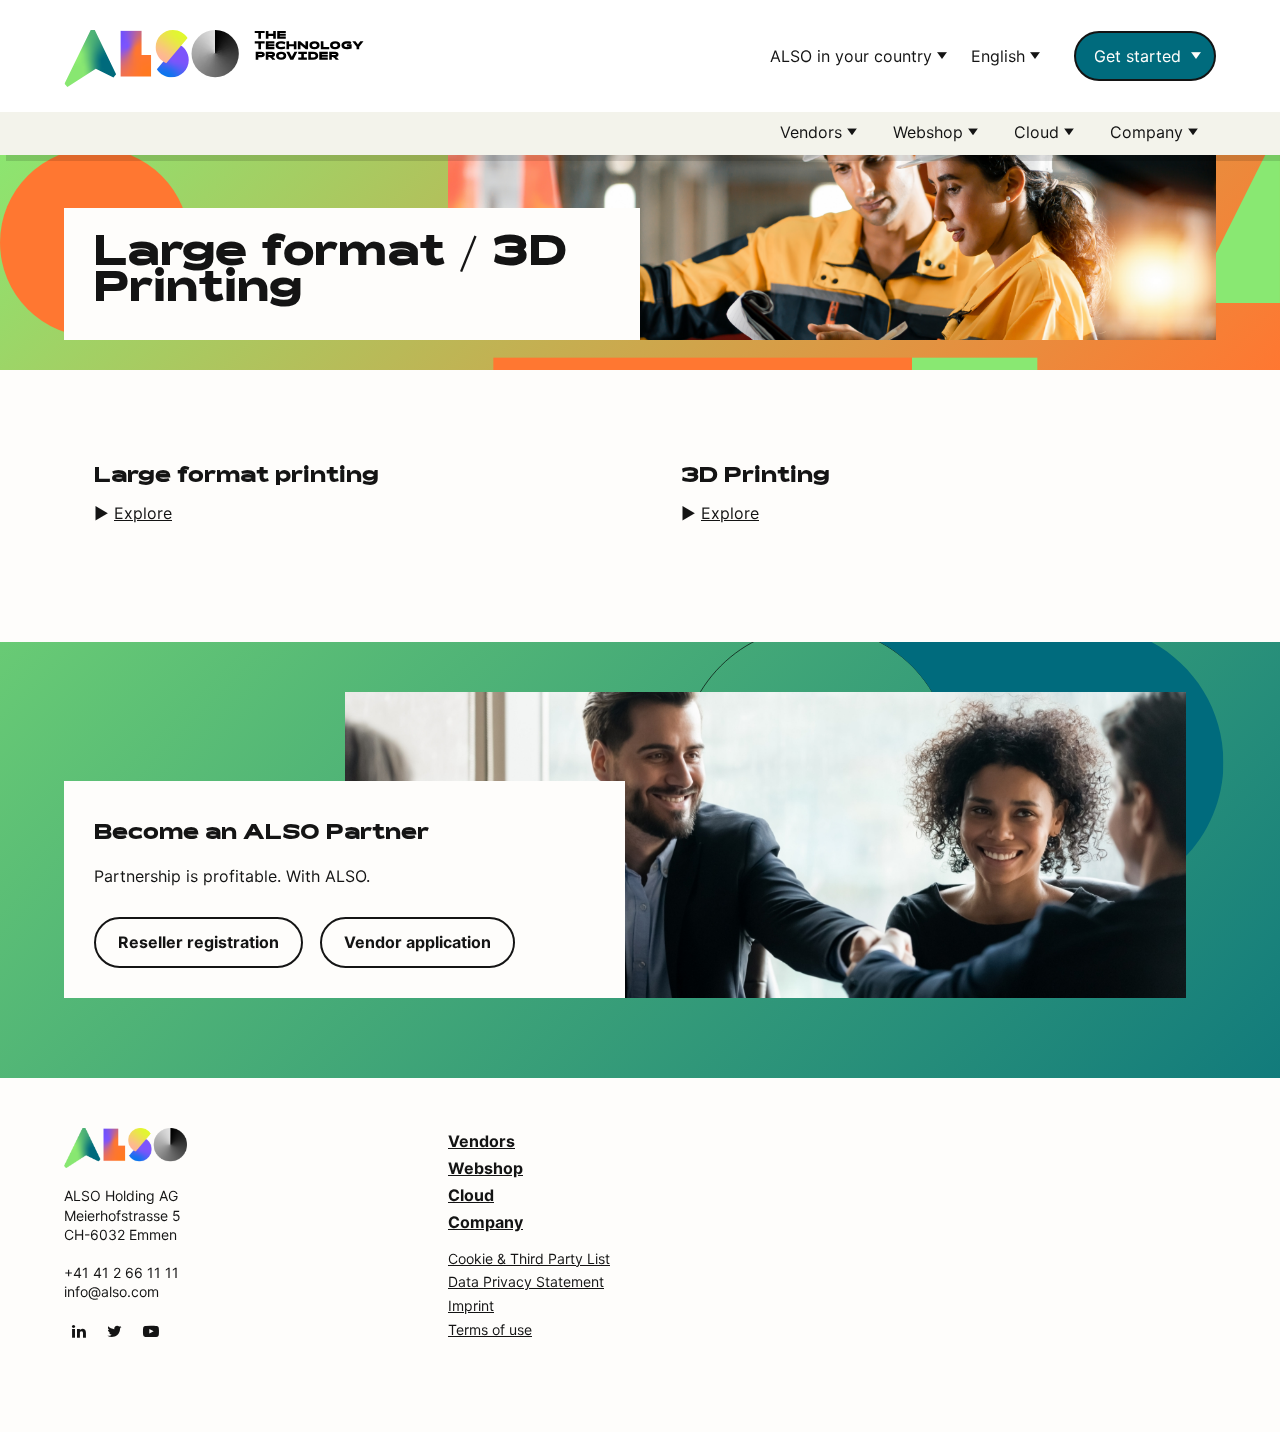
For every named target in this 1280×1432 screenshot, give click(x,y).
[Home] (125, 1146)
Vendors (481, 1141)
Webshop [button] (930, 132)
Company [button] (1149, 132)
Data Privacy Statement (526, 1281)
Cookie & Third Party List (529, 1258)
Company (485, 1222)
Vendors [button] (813, 132)
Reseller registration (198, 942)
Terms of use (490, 1329)
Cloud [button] (1039, 132)
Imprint (471, 1305)
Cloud (471, 1195)
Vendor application (417, 942)
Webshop (485, 1168)
